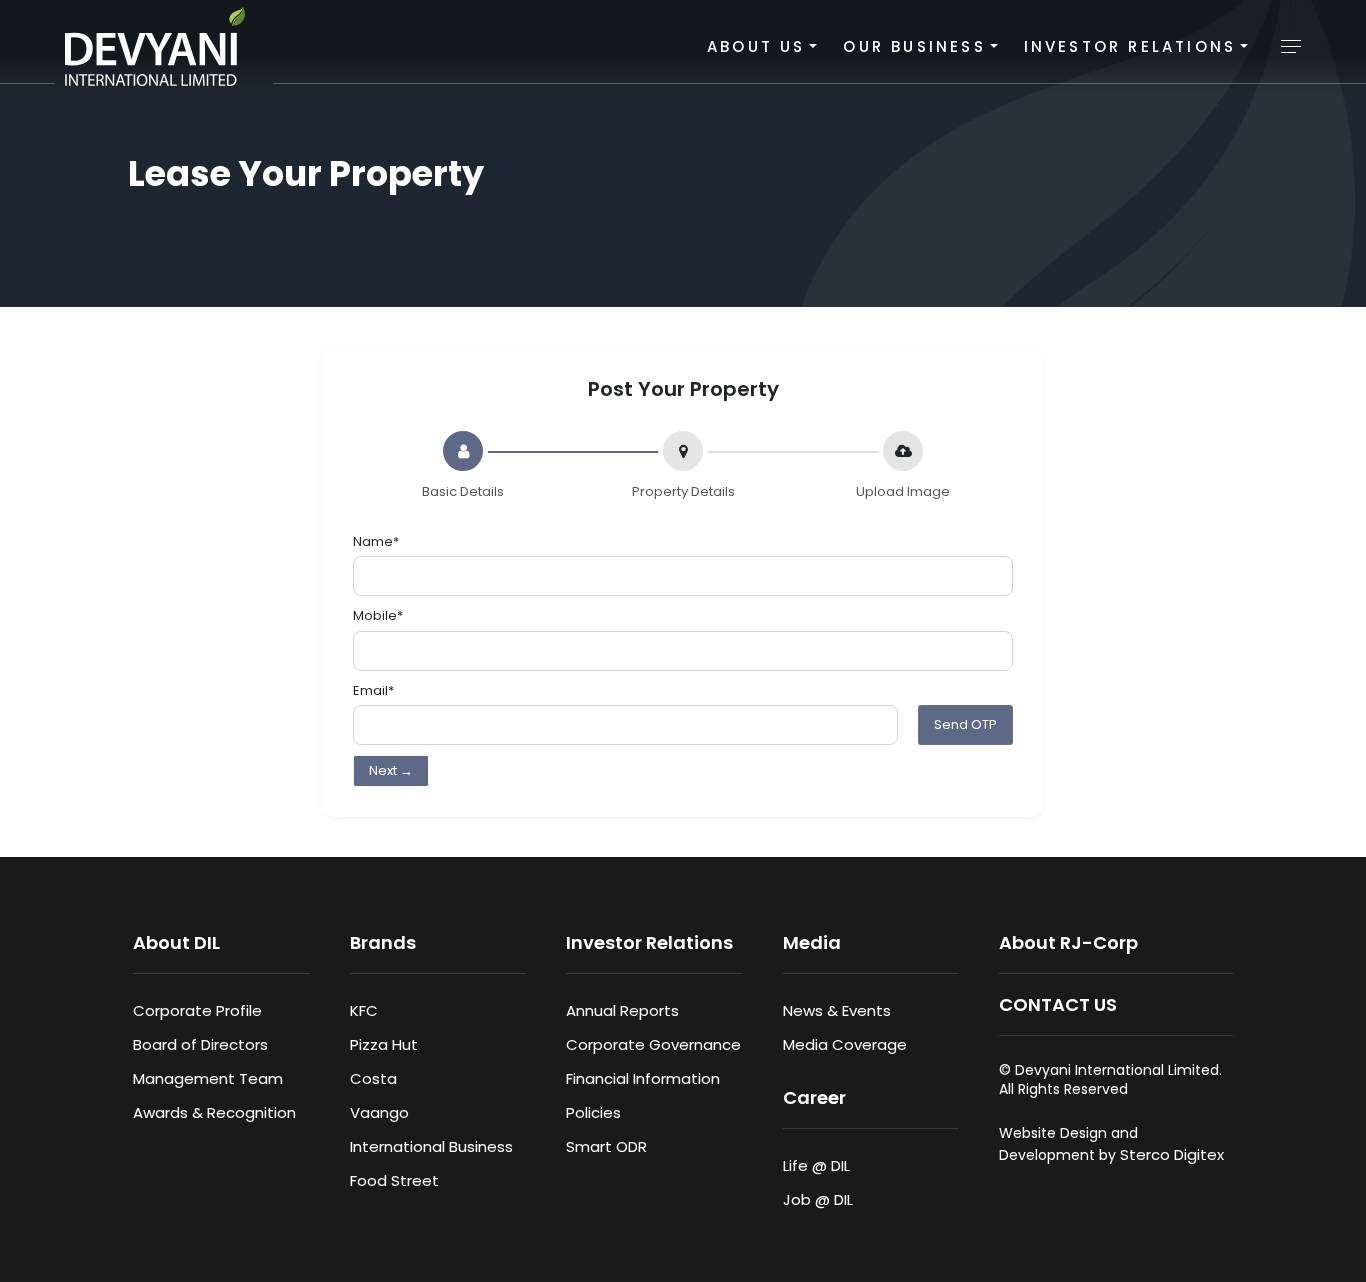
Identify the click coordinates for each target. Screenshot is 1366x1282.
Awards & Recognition (214, 1112)
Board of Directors (200, 1044)
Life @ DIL (816, 1165)
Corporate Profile (197, 1010)
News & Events (837, 1010)
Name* (376, 541)
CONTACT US (1058, 1004)
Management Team (208, 1078)
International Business (431, 1146)
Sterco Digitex (1172, 1154)
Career (814, 1097)
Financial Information (643, 1078)
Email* (373, 690)
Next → (391, 770)
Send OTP (965, 724)
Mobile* (378, 615)
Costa (373, 1078)
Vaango (379, 1112)
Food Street (394, 1180)
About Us (756, 46)
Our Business (914, 46)
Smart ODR (606, 1146)
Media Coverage (845, 1044)
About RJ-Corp (1068, 942)
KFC (364, 1010)
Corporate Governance (653, 1044)
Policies (593, 1112)
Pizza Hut (384, 1044)
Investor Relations (1130, 46)
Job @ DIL (818, 1199)
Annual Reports (622, 1010)
